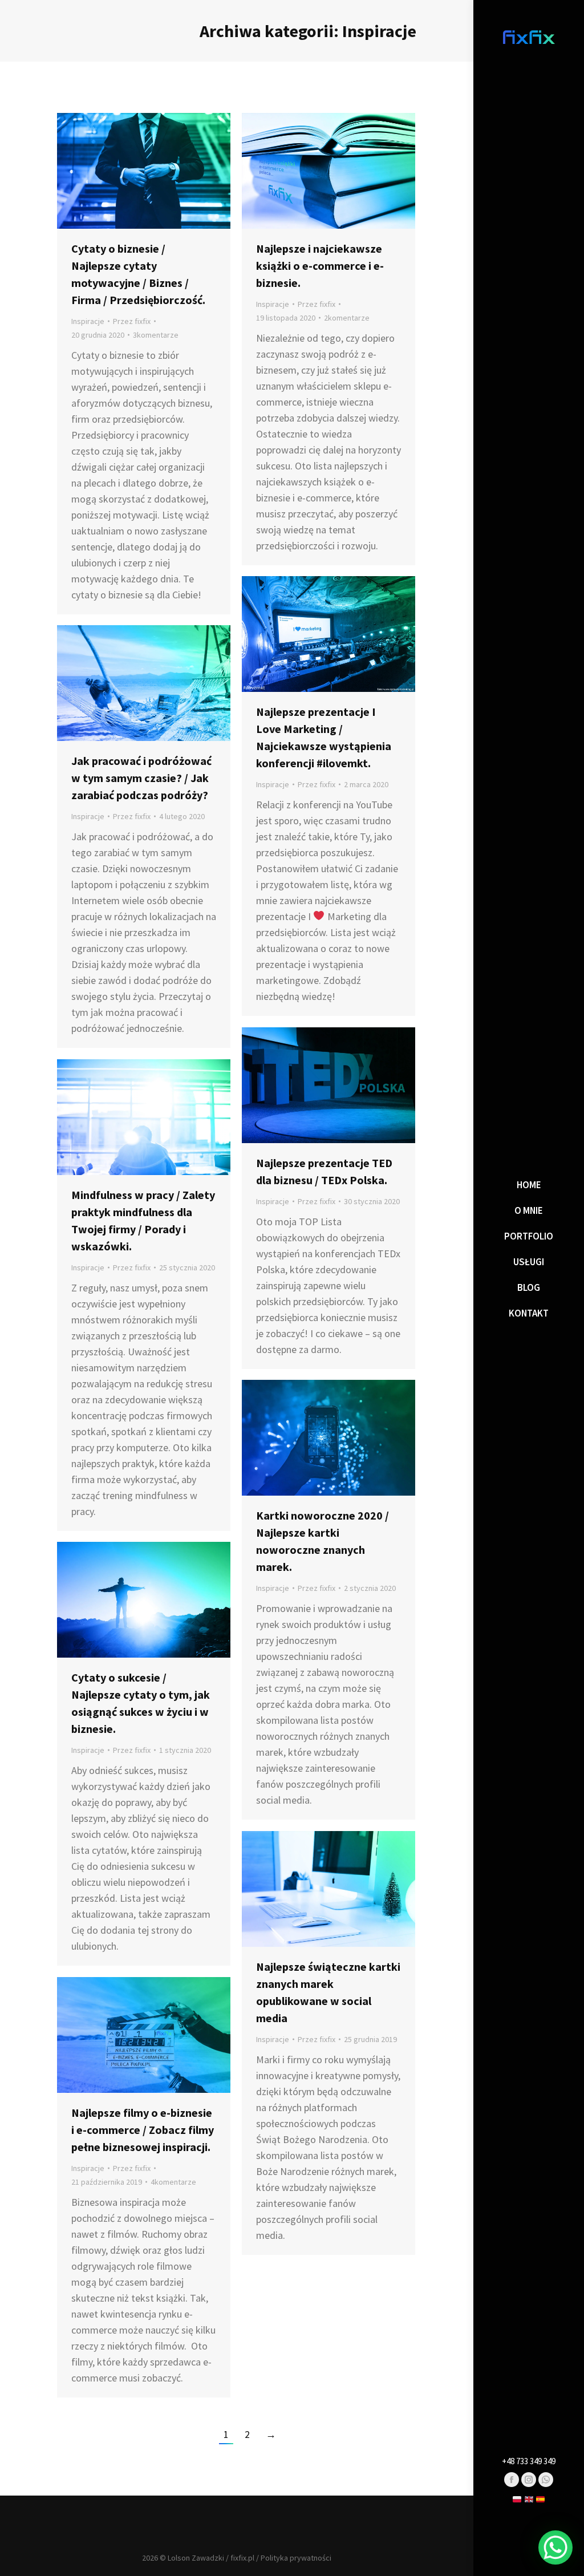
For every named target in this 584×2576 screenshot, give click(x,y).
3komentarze (156, 335)
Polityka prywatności (296, 2558)
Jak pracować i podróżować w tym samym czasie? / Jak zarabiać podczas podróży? (141, 778)
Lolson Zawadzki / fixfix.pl (211, 2558)
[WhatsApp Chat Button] (555, 2547)
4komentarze (173, 2182)
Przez (132, 321)
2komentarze (347, 318)
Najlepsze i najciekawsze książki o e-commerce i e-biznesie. (320, 266)
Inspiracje (88, 321)
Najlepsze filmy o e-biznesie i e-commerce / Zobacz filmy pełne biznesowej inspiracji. (143, 2130)
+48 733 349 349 (529, 2461)
